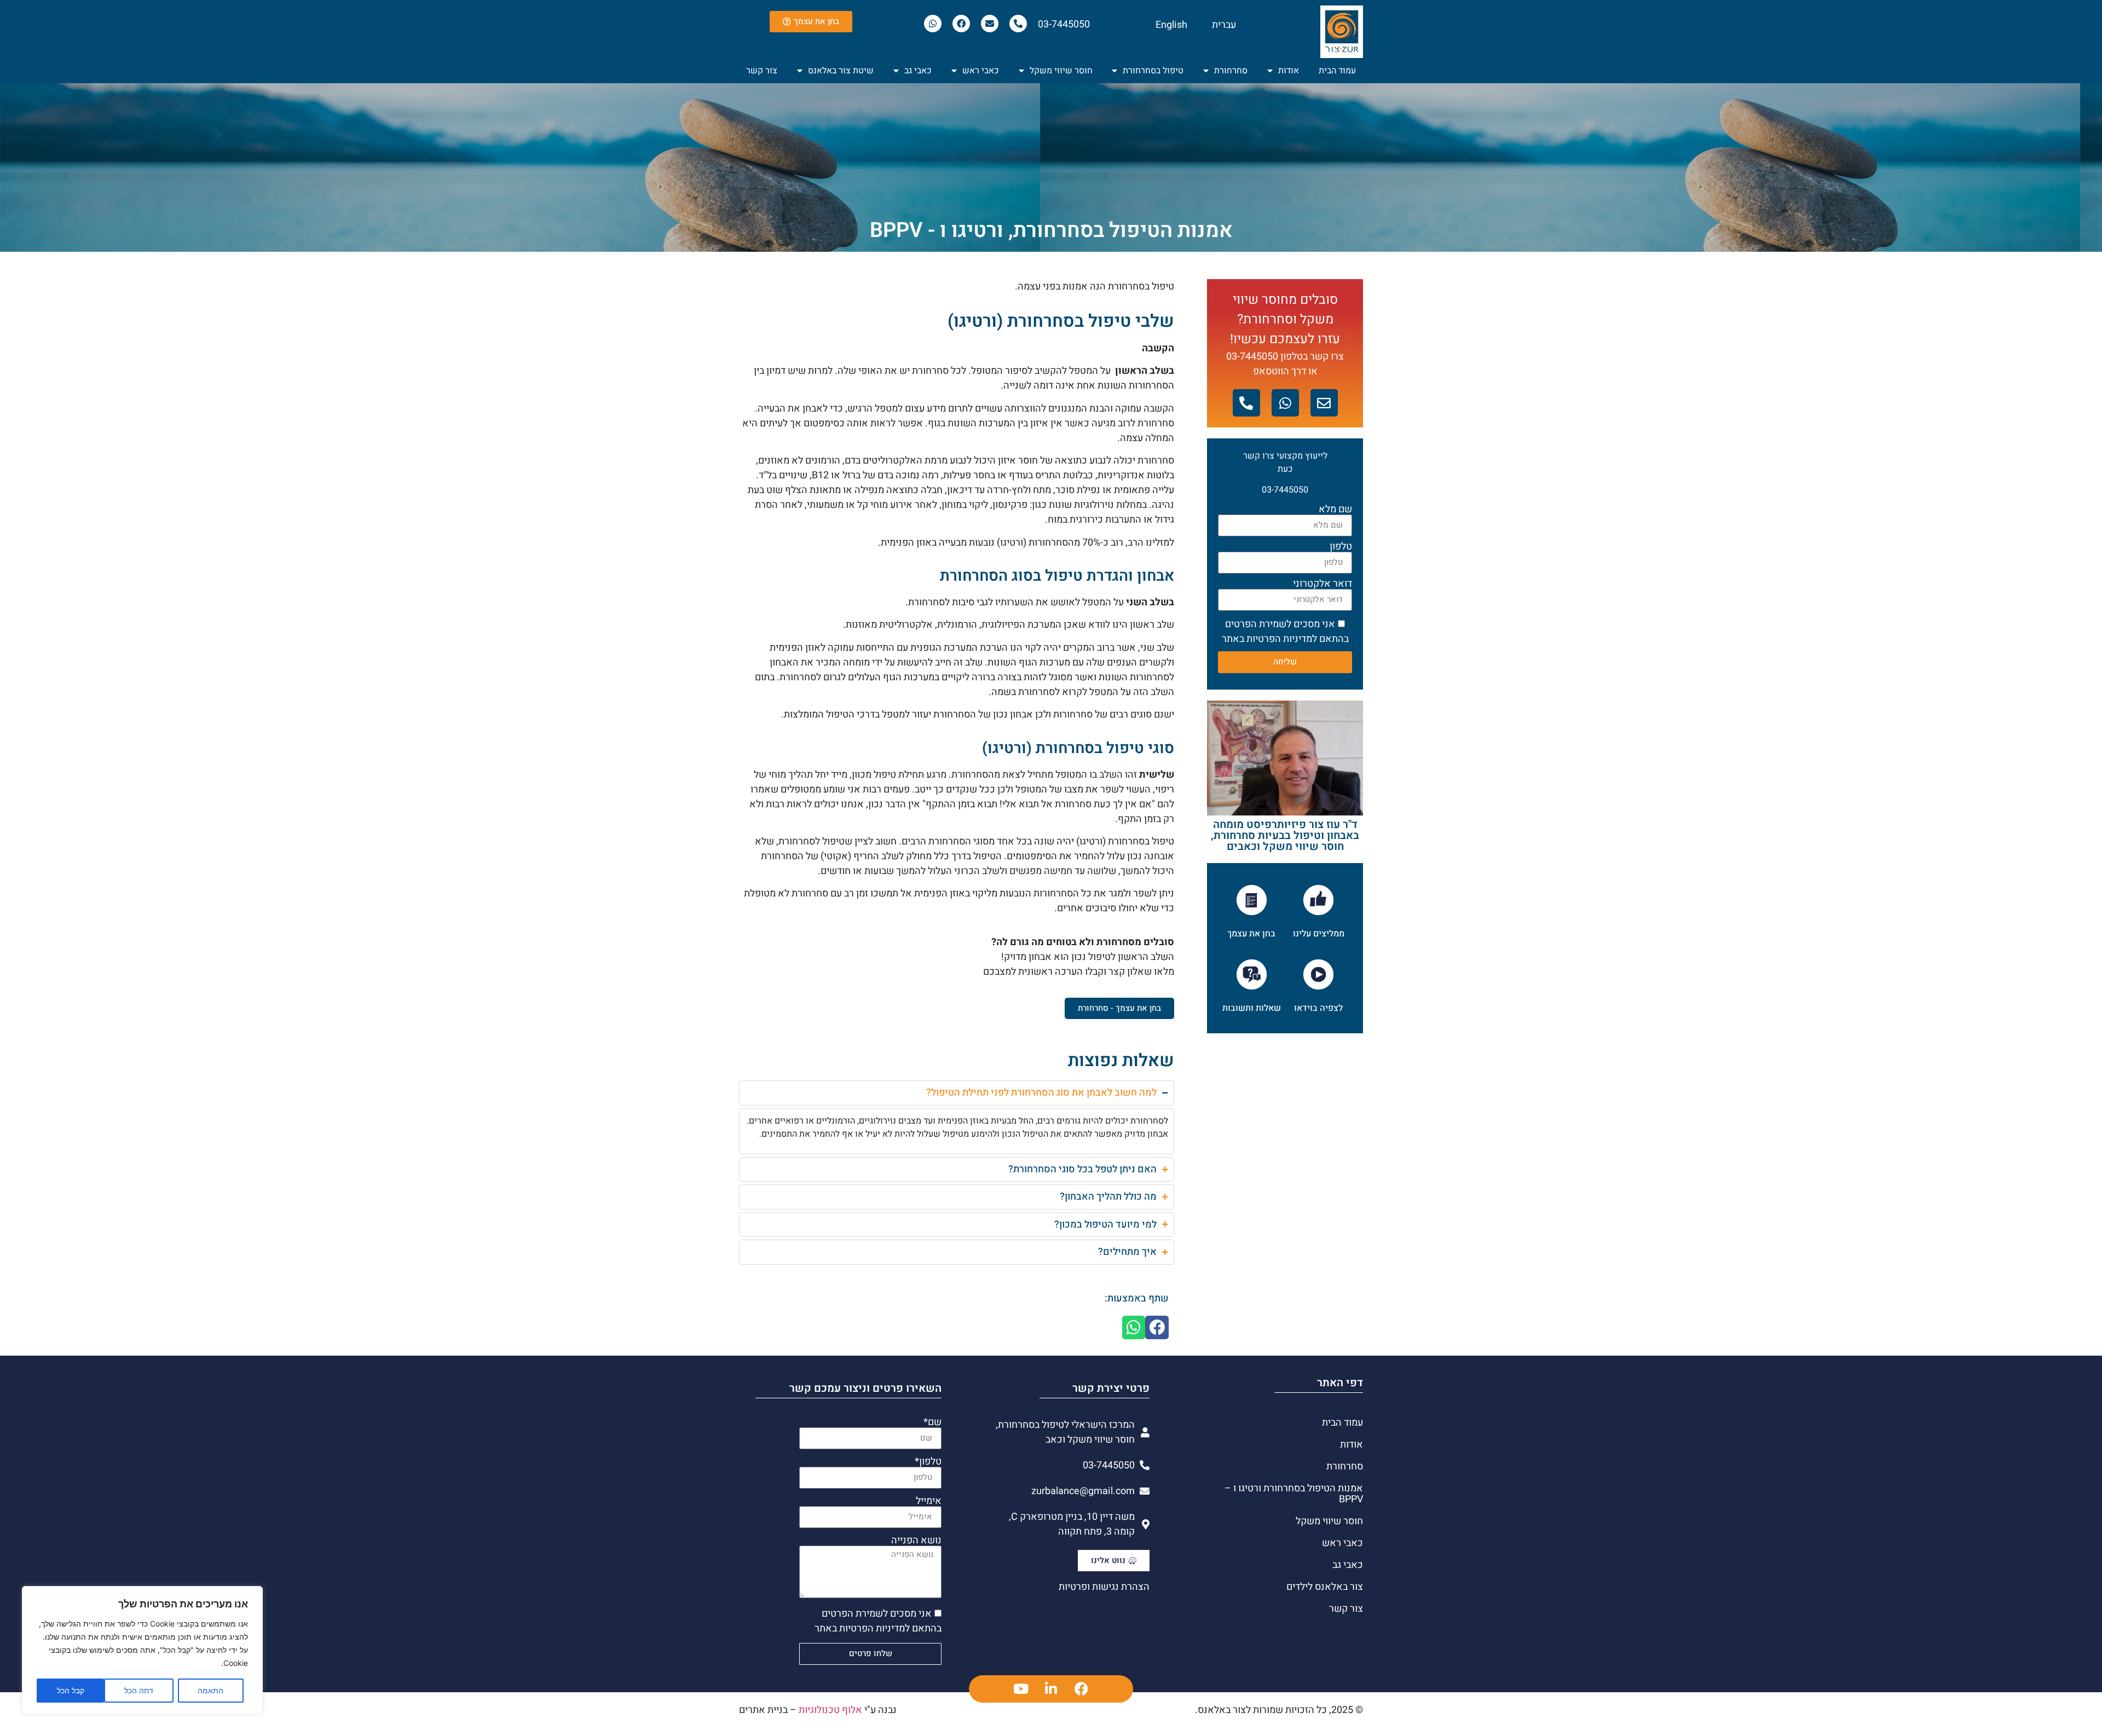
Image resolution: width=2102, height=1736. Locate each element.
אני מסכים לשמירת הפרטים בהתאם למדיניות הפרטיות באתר (1285, 632)
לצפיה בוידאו (1318, 1008)
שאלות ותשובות (1252, 1008)
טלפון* (928, 1462)
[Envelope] (990, 24)
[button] (1157, 1327)
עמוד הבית (1337, 71)
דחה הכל (139, 1690)
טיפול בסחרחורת (1153, 71)
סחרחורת (1231, 71)
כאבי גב (918, 71)
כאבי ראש (981, 71)
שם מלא (1335, 510)
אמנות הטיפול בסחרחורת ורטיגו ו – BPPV (1294, 1494)
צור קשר (762, 71)
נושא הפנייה (916, 1541)
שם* (932, 1422)
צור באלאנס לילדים (1325, 1587)
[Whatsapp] (933, 24)
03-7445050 (1064, 24)
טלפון (1341, 547)
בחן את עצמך (1251, 934)
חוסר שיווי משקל (1061, 71)
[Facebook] (961, 24)
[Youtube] (1021, 1689)
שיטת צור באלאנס (841, 71)
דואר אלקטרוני (1323, 584)
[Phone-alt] (1018, 24)
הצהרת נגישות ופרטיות (1104, 1587)
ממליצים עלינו (1319, 934)
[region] (142, 1650)
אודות (1289, 71)
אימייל (929, 1501)
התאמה (210, 1690)
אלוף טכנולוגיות (830, 1710)
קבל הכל (71, 1690)
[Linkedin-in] (1051, 1689)
